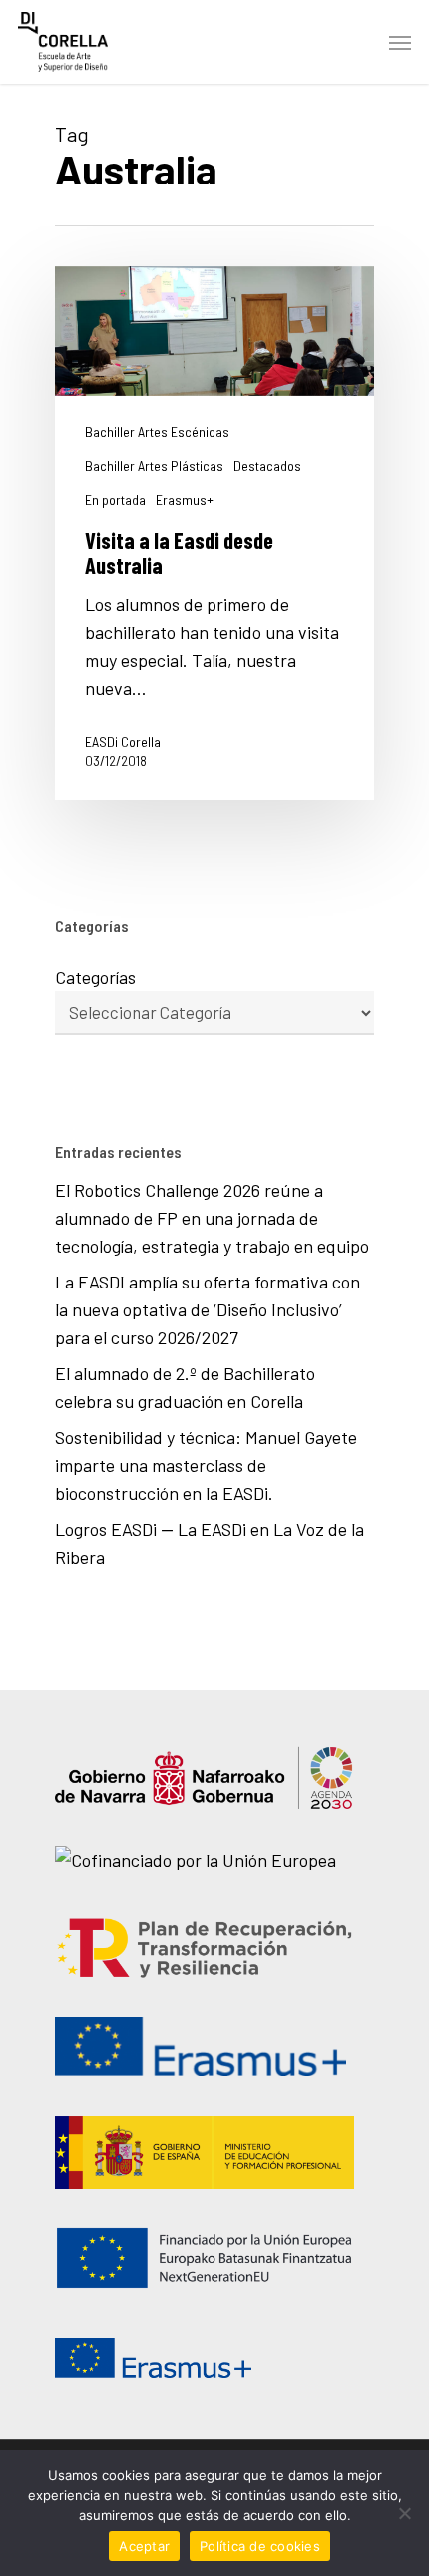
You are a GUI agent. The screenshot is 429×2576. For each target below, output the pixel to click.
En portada (115, 500)
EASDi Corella (123, 741)
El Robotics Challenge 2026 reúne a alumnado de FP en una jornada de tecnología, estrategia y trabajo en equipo (212, 1218)
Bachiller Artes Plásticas (154, 466)
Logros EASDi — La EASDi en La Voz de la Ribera (210, 1543)
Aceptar (144, 2546)
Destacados (267, 466)
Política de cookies (260, 2546)
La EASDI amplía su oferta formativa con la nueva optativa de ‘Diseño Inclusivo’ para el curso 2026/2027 (208, 1309)
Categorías (95, 977)
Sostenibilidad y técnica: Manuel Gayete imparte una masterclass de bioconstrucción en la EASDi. (206, 1465)
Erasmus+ (185, 500)
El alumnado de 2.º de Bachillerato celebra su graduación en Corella (185, 1387)
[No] (404, 2513)
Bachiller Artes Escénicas (157, 432)
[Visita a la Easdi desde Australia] (214, 533)
